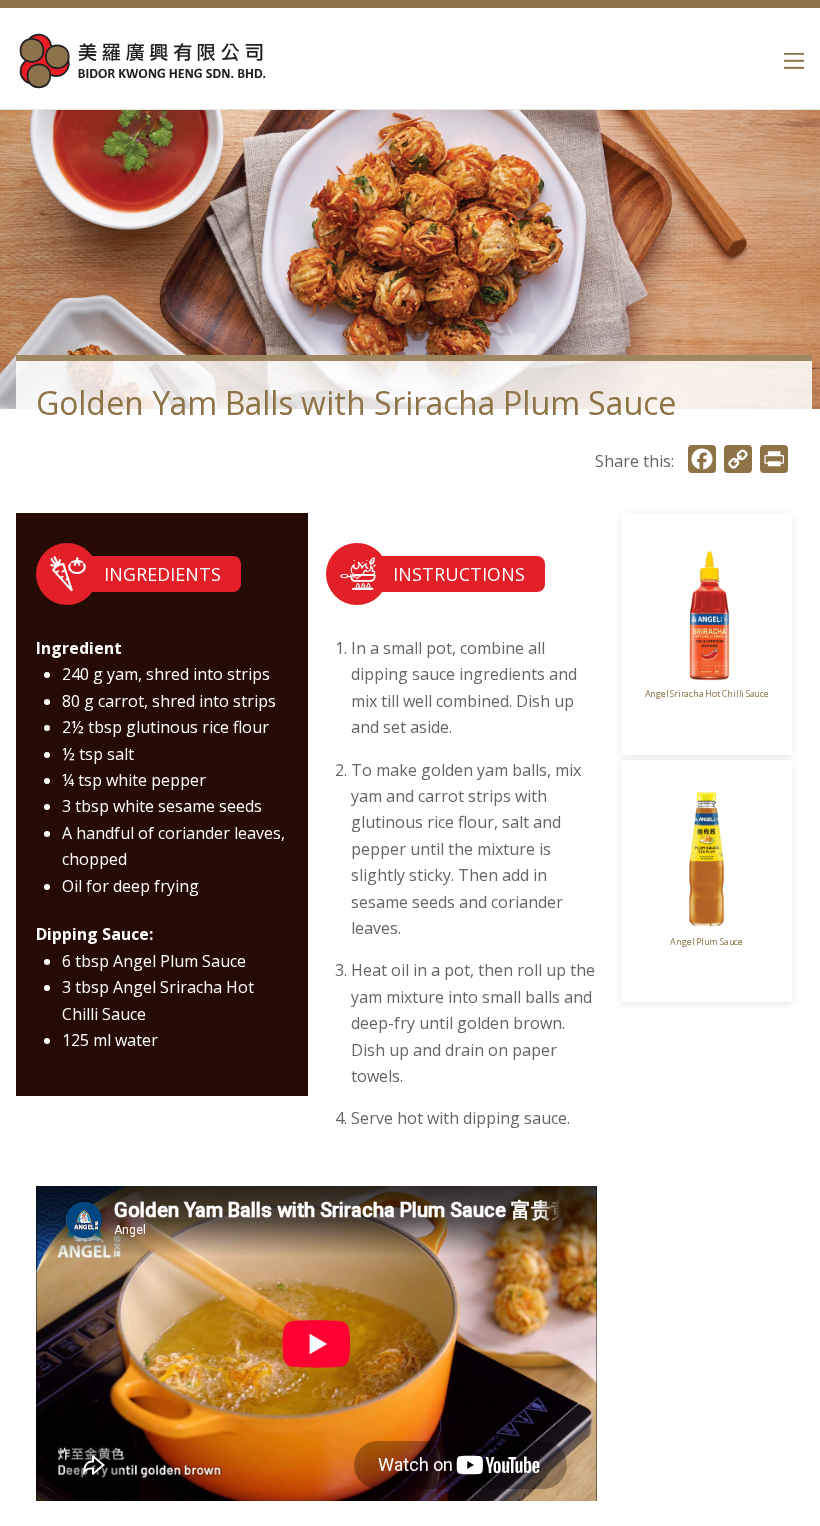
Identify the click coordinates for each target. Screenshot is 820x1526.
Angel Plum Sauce (706, 941)
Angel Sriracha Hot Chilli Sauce (707, 693)
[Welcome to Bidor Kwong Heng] (141, 79)
